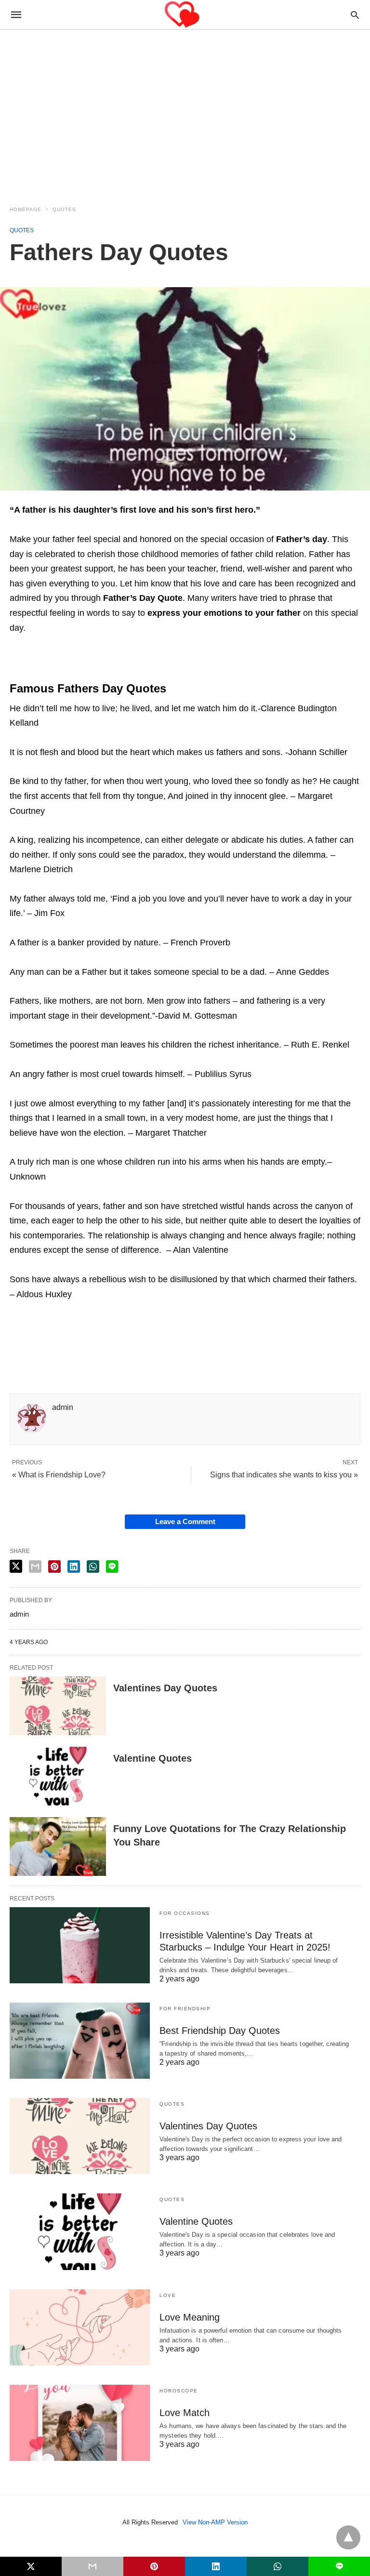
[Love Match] (80, 2423)
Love (168, 2295)
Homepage (26, 209)
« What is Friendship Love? (59, 1475)
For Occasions (185, 1913)
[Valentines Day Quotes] (58, 1706)
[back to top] (348, 2537)
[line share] (112, 1567)
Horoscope (179, 2391)
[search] (355, 15)
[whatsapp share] (93, 1567)
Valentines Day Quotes (165, 1688)
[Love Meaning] (80, 2327)
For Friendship (185, 2009)
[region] (185, 112)
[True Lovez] (185, 15)
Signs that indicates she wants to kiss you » (284, 1475)
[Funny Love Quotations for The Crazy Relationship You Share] (58, 1846)
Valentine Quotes (152, 1758)
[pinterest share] (54, 1567)
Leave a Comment (185, 1521)
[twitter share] (16, 1566)
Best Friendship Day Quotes (220, 2031)
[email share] (35, 1567)
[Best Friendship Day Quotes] (80, 2041)
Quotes (64, 209)
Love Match (185, 2413)
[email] (92, 2566)
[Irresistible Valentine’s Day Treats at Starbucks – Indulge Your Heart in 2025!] (80, 1945)
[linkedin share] (74, 1567)
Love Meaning (190, 2317)
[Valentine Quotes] (58, 1776)
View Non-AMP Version (215, 2522)
